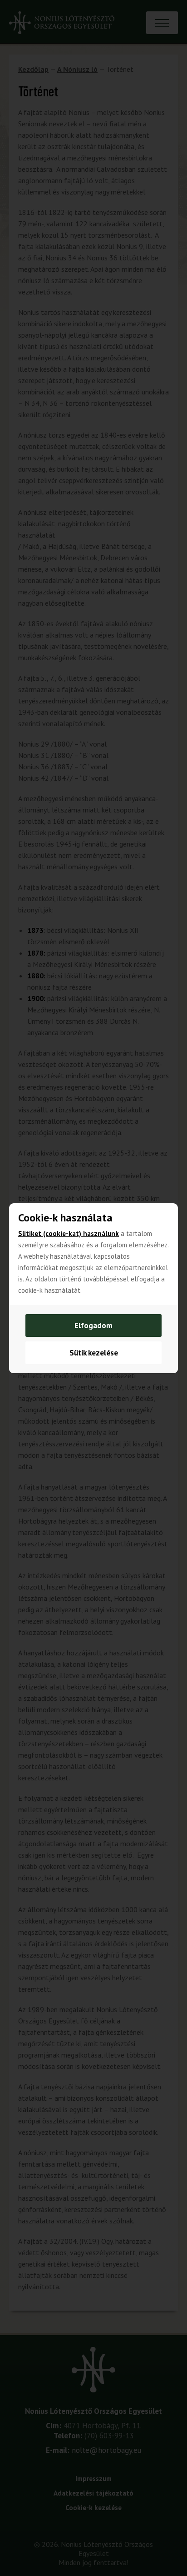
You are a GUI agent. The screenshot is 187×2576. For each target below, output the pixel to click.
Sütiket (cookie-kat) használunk (69, 1233)
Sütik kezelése (94, 1353)
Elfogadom (93, 1325)
